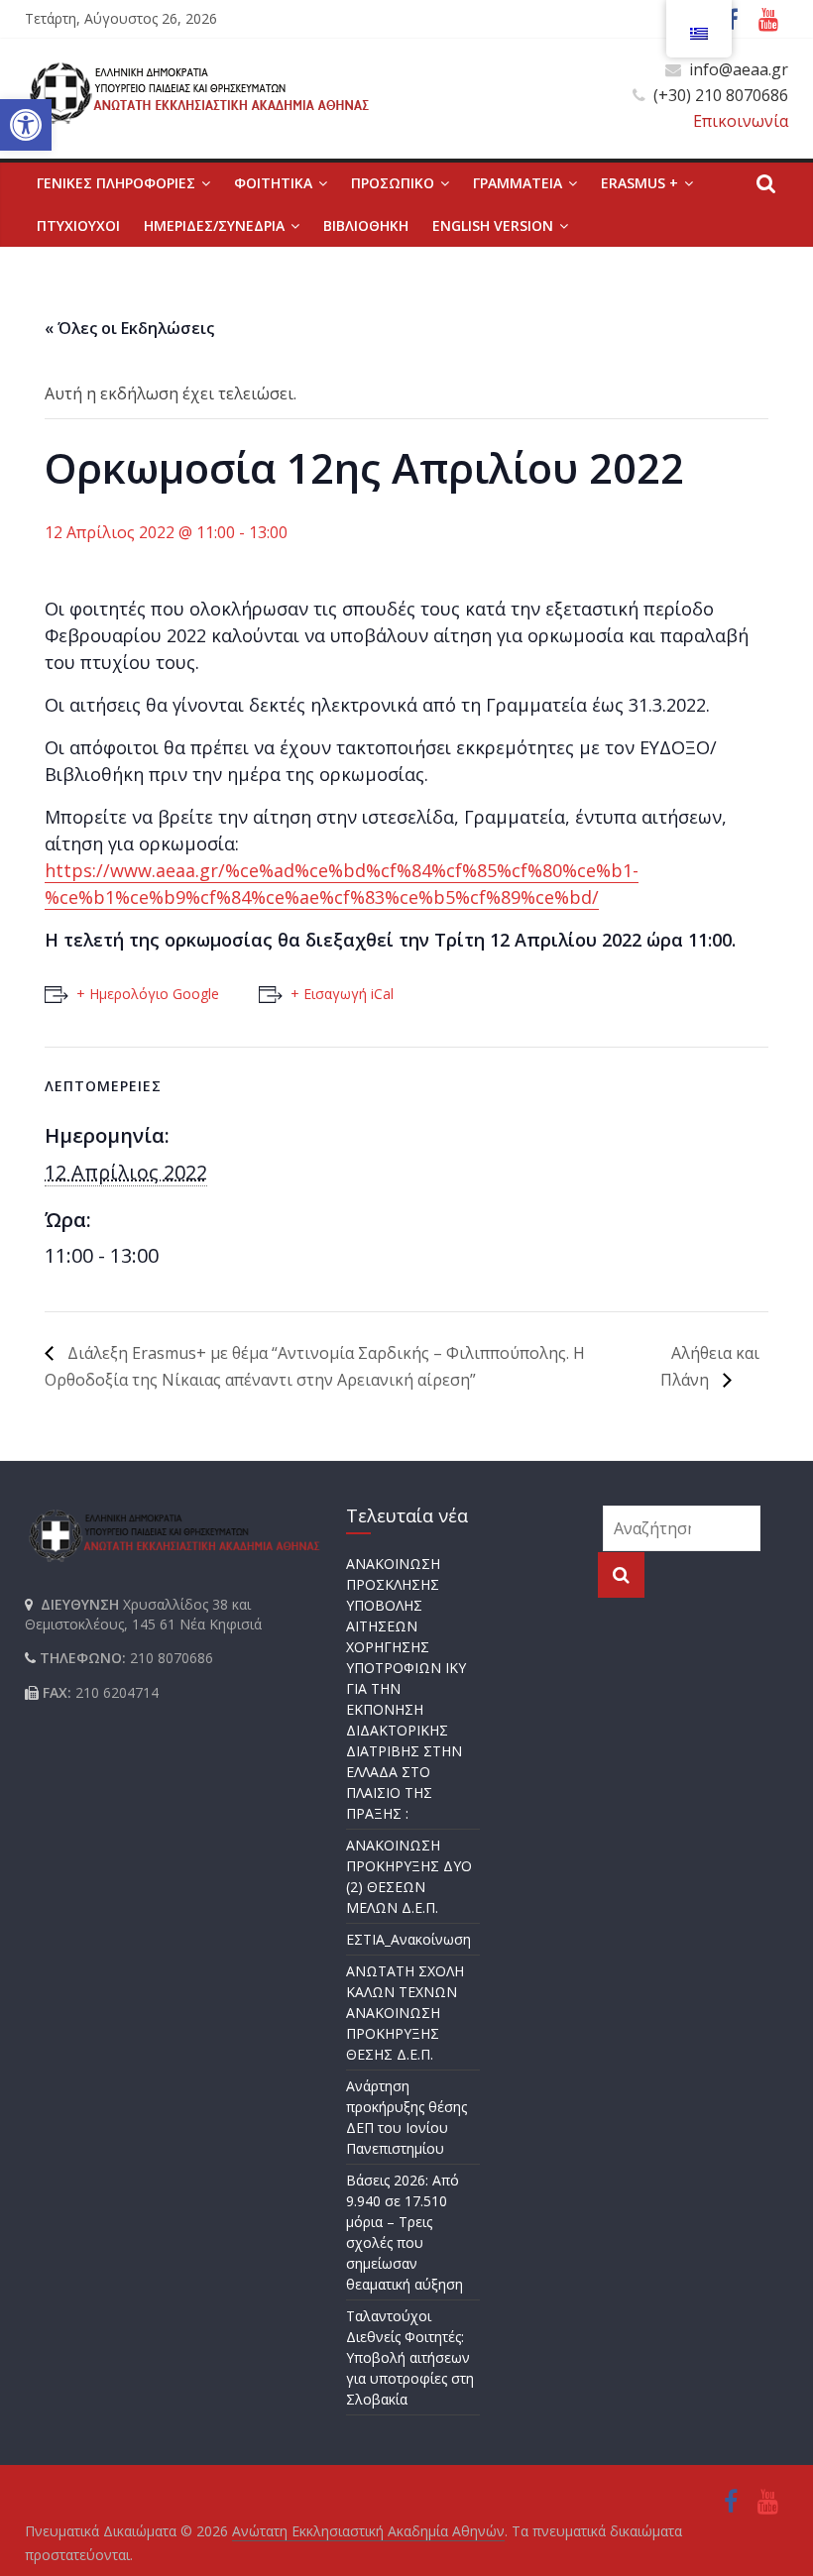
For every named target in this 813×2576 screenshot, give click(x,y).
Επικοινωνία (741, 121)
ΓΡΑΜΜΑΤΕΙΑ (518, 183)
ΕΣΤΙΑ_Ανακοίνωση (408, 1939)
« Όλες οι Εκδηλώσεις (129, 328)
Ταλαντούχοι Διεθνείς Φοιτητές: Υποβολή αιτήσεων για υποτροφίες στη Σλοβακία (410, 2357)
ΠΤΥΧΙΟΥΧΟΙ (78, 225)
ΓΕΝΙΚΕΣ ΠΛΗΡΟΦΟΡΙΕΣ (116, 183)
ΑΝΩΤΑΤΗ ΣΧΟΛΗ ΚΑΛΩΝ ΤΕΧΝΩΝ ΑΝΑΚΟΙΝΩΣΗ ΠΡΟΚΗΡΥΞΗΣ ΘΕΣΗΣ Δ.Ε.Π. (405, 2013)
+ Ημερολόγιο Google (148, 994)
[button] (26, 125)
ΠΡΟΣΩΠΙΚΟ (393, 183)
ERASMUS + (639, 183)
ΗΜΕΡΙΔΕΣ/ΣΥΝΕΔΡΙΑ (214, 225)
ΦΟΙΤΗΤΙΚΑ (273, 183)
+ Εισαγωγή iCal (342, 994)
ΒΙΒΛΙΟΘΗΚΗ (366, 225)
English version (493, 225)
